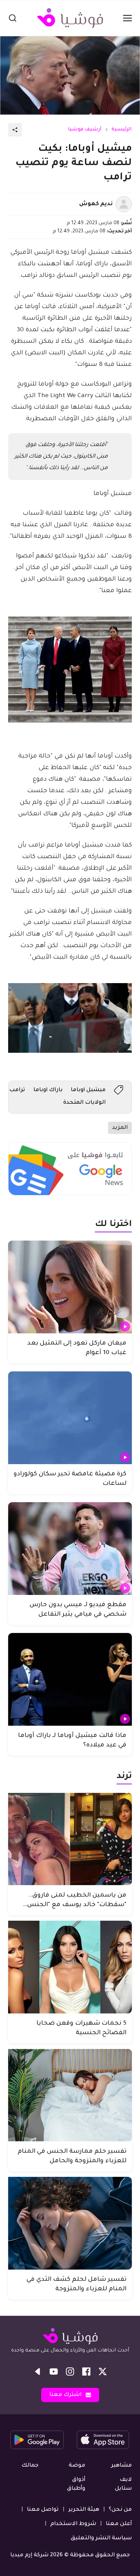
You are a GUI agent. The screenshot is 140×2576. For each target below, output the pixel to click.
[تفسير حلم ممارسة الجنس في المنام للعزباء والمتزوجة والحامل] (70, 2095)
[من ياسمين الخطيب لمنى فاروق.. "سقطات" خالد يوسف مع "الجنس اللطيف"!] (70, 1839)
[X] (103, 2371)
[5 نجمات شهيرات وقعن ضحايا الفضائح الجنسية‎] (70, 1967)
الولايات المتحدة (84, 1103)
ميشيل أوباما (88, 1090)
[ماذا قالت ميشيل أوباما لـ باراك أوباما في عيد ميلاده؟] (70, 1679)
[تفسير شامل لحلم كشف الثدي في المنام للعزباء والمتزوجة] (70, 2223)
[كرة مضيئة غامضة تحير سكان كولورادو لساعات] (70, 1418)
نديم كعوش (96, 204)
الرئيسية (122, 130)
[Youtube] (54, 2371)
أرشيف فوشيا (85, 130)
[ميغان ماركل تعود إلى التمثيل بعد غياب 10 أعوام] (70, 1287)
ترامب (17, 1090)
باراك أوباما (48, 1090)
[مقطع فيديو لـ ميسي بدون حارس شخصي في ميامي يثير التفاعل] (70, 1549)
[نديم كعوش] (124, 204)
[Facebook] (86, 2371)
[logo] (70, 18)
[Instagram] (70, 2371)
